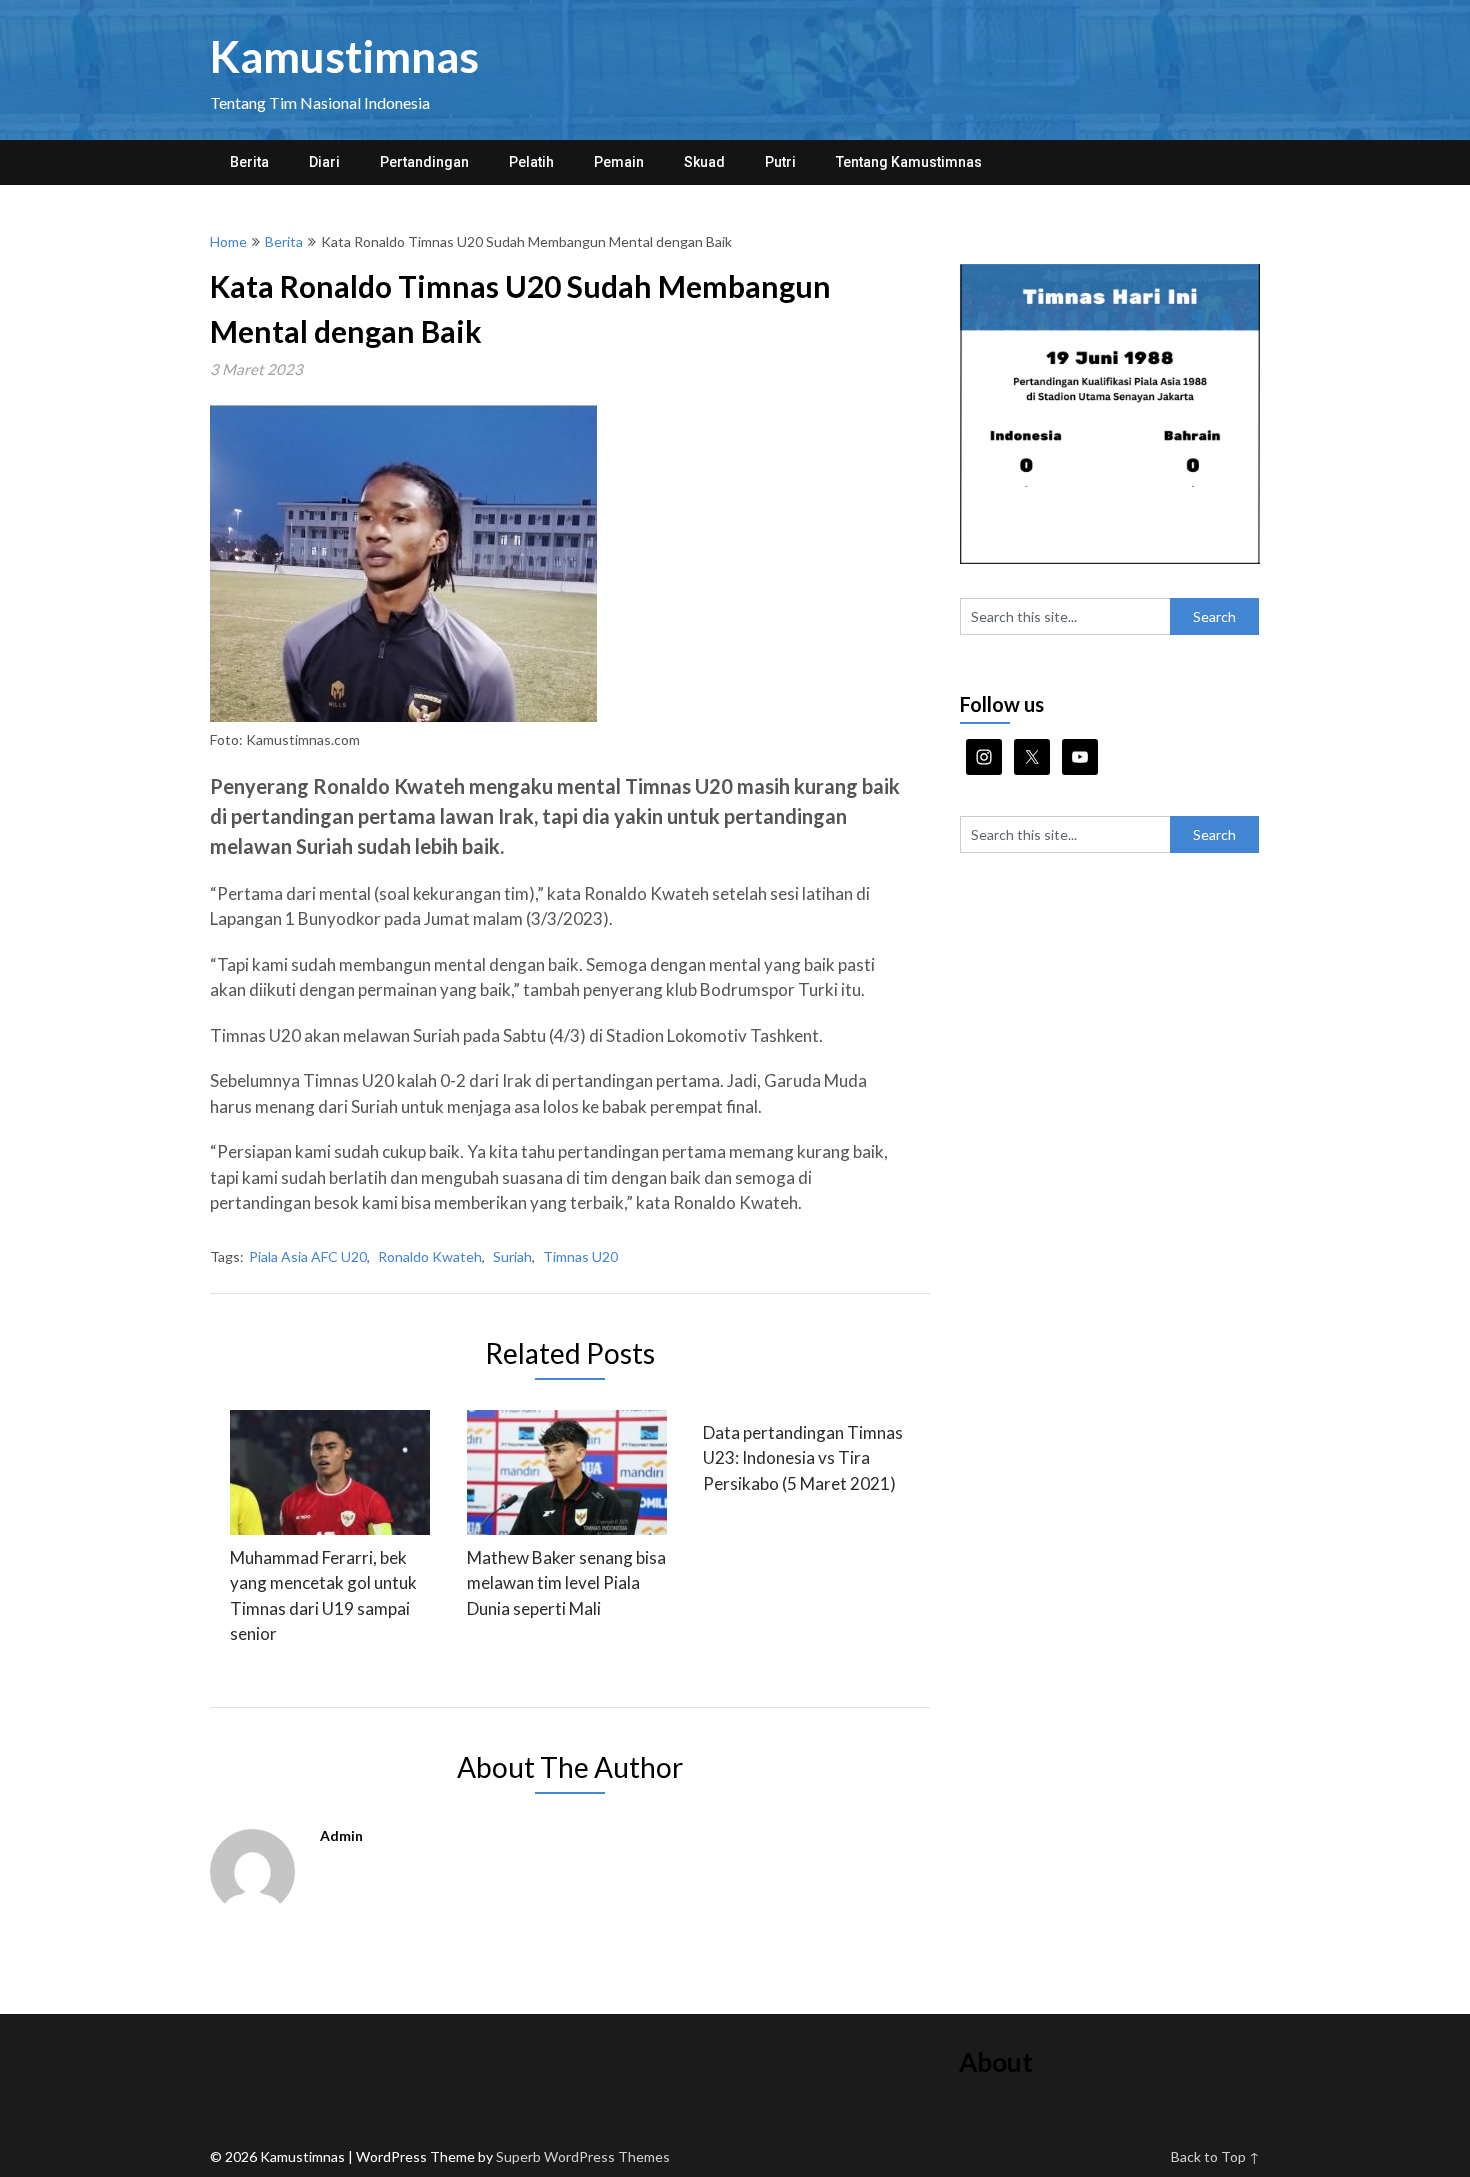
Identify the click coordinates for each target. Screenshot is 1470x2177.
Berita (249, 162)
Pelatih (531, 162)
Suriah (512, 1256)
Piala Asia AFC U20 (308, 1256)
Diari (324, 162)
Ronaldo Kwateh (430, 1256)
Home (228, 241)
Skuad (704, 162)
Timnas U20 (580, 1256)
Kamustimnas (344, 56)
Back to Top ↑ (1215, 2156)
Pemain (619, 162)
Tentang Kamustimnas (909, 162)
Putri (780, 162)
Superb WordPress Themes (583, 2156)
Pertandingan (424, 162)
